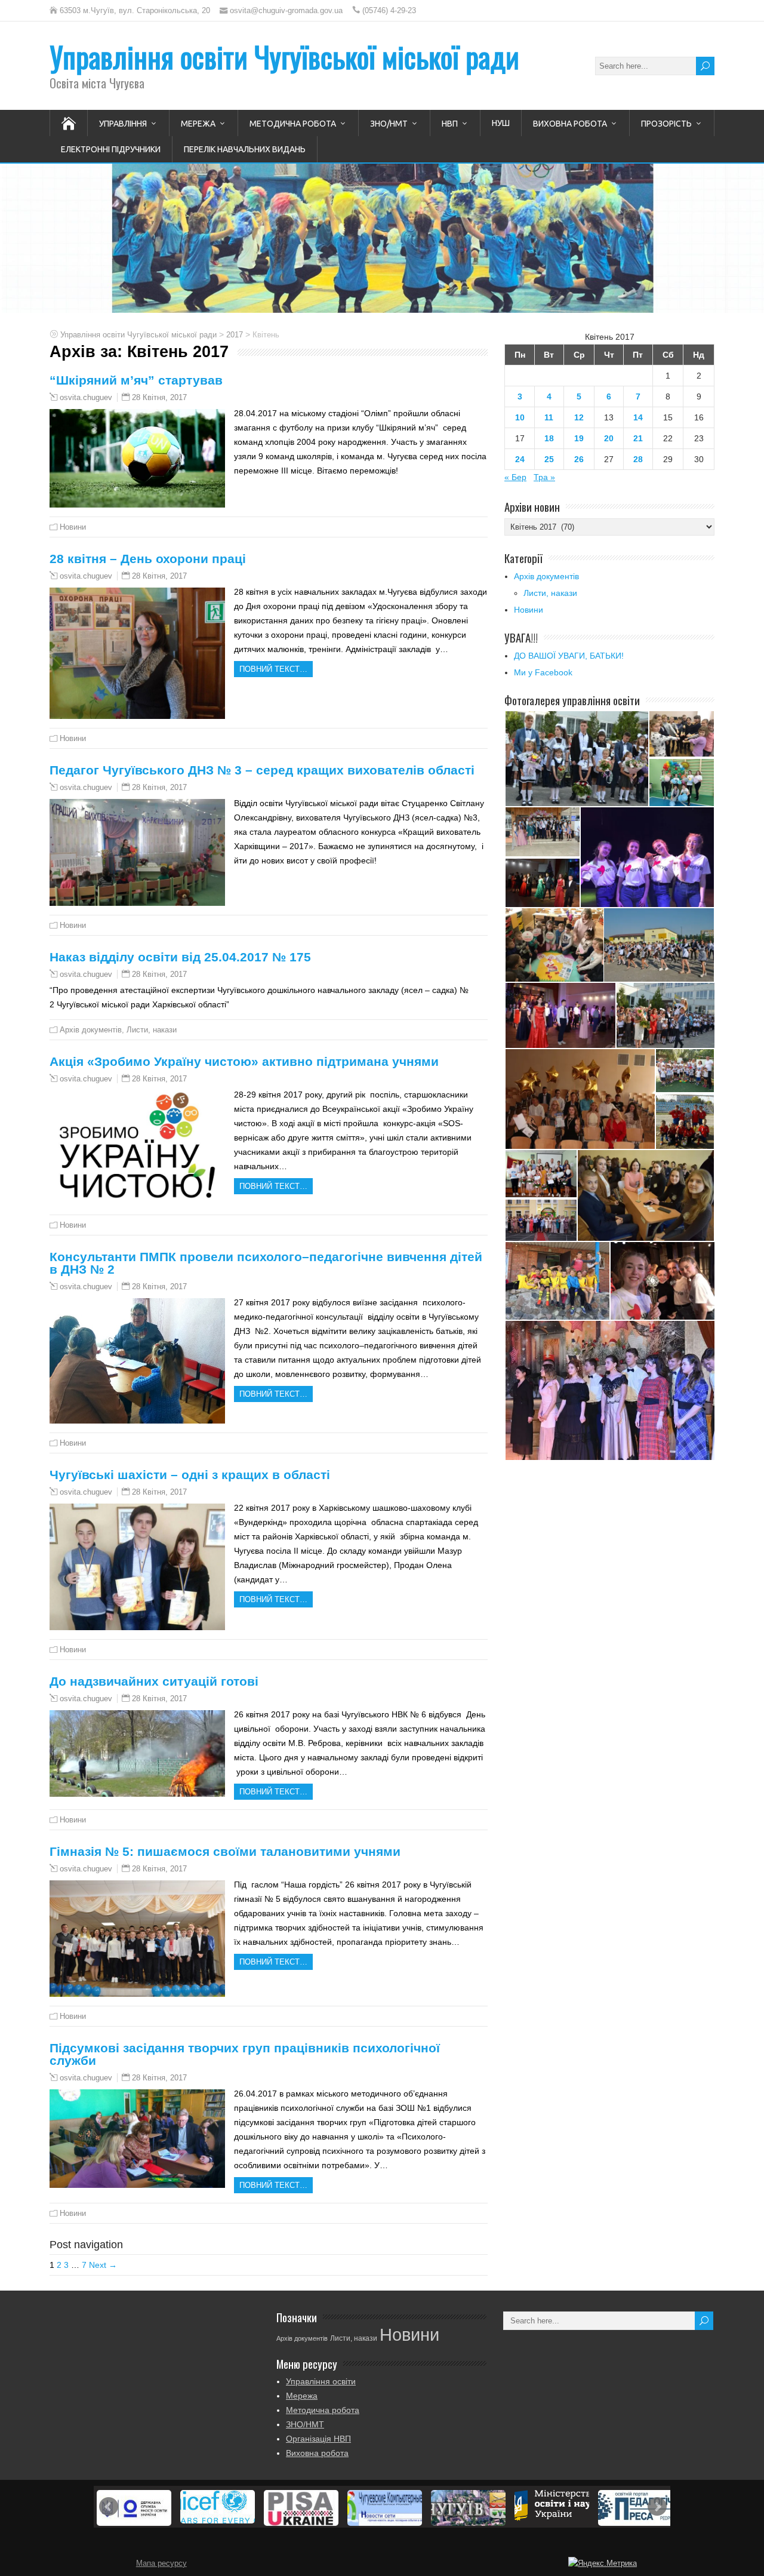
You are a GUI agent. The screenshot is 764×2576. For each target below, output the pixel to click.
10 (520, 417)
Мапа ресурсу (161, 2563)
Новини (73, 527)
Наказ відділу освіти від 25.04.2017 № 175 (180, 957)
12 (579, 417)
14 (638, 417)
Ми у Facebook (543, 672)
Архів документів (91, 1030)
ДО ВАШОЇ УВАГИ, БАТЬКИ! (569, 656)
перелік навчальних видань (245, 149)
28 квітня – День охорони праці (148, 559)
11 (549, 417)
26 (579, 459)
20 (609, 438)
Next (657, 2507)
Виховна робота (570, 124)
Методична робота (293, 124)
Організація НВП (318, 2439)
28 (638, 459)
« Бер (515, 477)
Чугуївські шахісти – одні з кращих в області (190, 1475)
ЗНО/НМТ (389, 124)
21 (638, 438)
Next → (103, 2265)
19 (579, 438)
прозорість (666, 124)
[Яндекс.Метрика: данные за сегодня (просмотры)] (603, 2563)
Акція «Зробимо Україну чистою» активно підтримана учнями (244, 1061)
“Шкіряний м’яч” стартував (136, 380)
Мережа (198, 124)
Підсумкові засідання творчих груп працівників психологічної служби (245, 2054)
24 (520, 459)
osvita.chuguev (86, 398)
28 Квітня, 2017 (159, 397)
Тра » (544, 477)
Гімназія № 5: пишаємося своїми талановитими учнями (225, 1851)
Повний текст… (273, 669)
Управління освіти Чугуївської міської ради (284, 56)
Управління (123, 124)
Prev (109, 2507)
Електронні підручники (111, 149)
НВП (450, 124)
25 (549, 459)
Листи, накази (152, 1030)
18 (549, 438)
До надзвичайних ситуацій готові (154, 1681)
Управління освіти (321, 2381)
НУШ (501, 123)
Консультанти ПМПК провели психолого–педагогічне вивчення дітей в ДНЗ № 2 (266, 1263)
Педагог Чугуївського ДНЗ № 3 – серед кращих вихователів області (262, 770)
